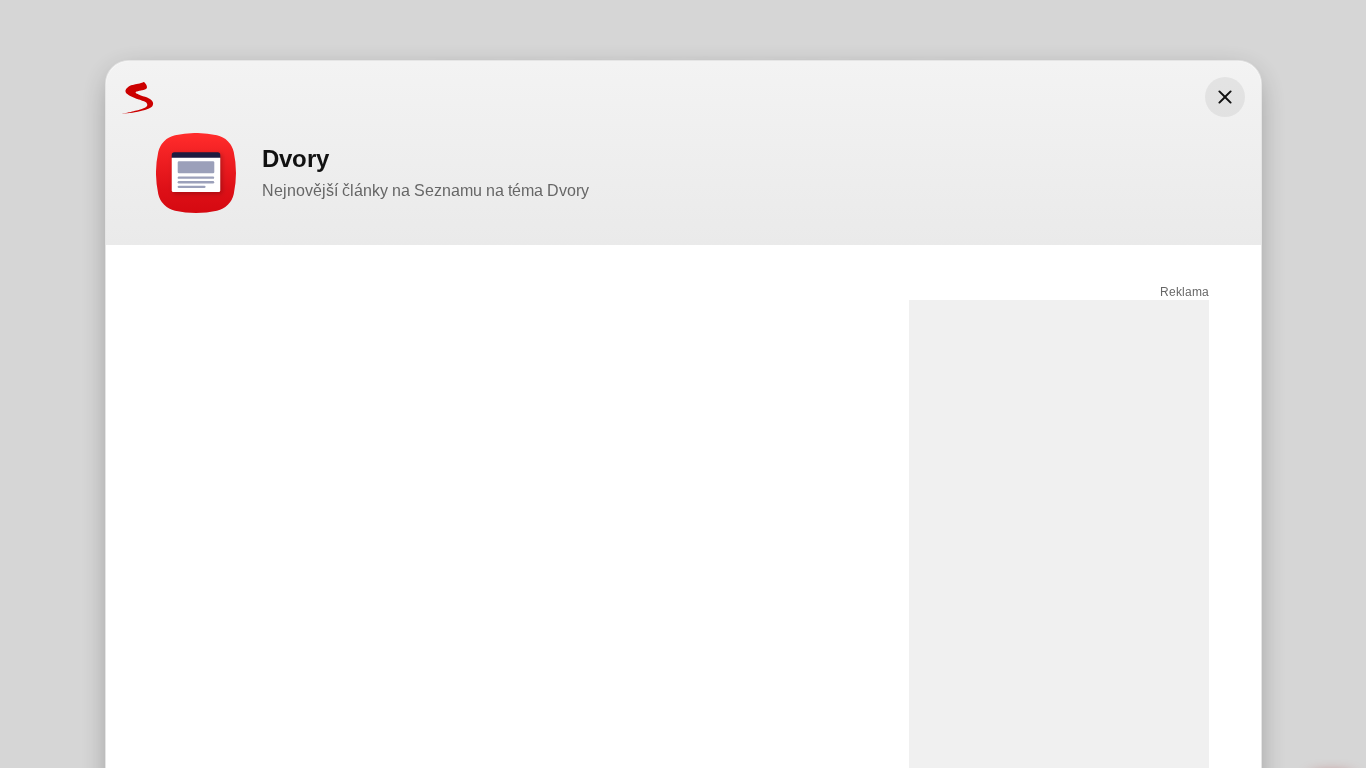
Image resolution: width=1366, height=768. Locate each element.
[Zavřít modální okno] (1225, 97)
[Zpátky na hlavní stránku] (130, 97)
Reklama (1184, 292)
